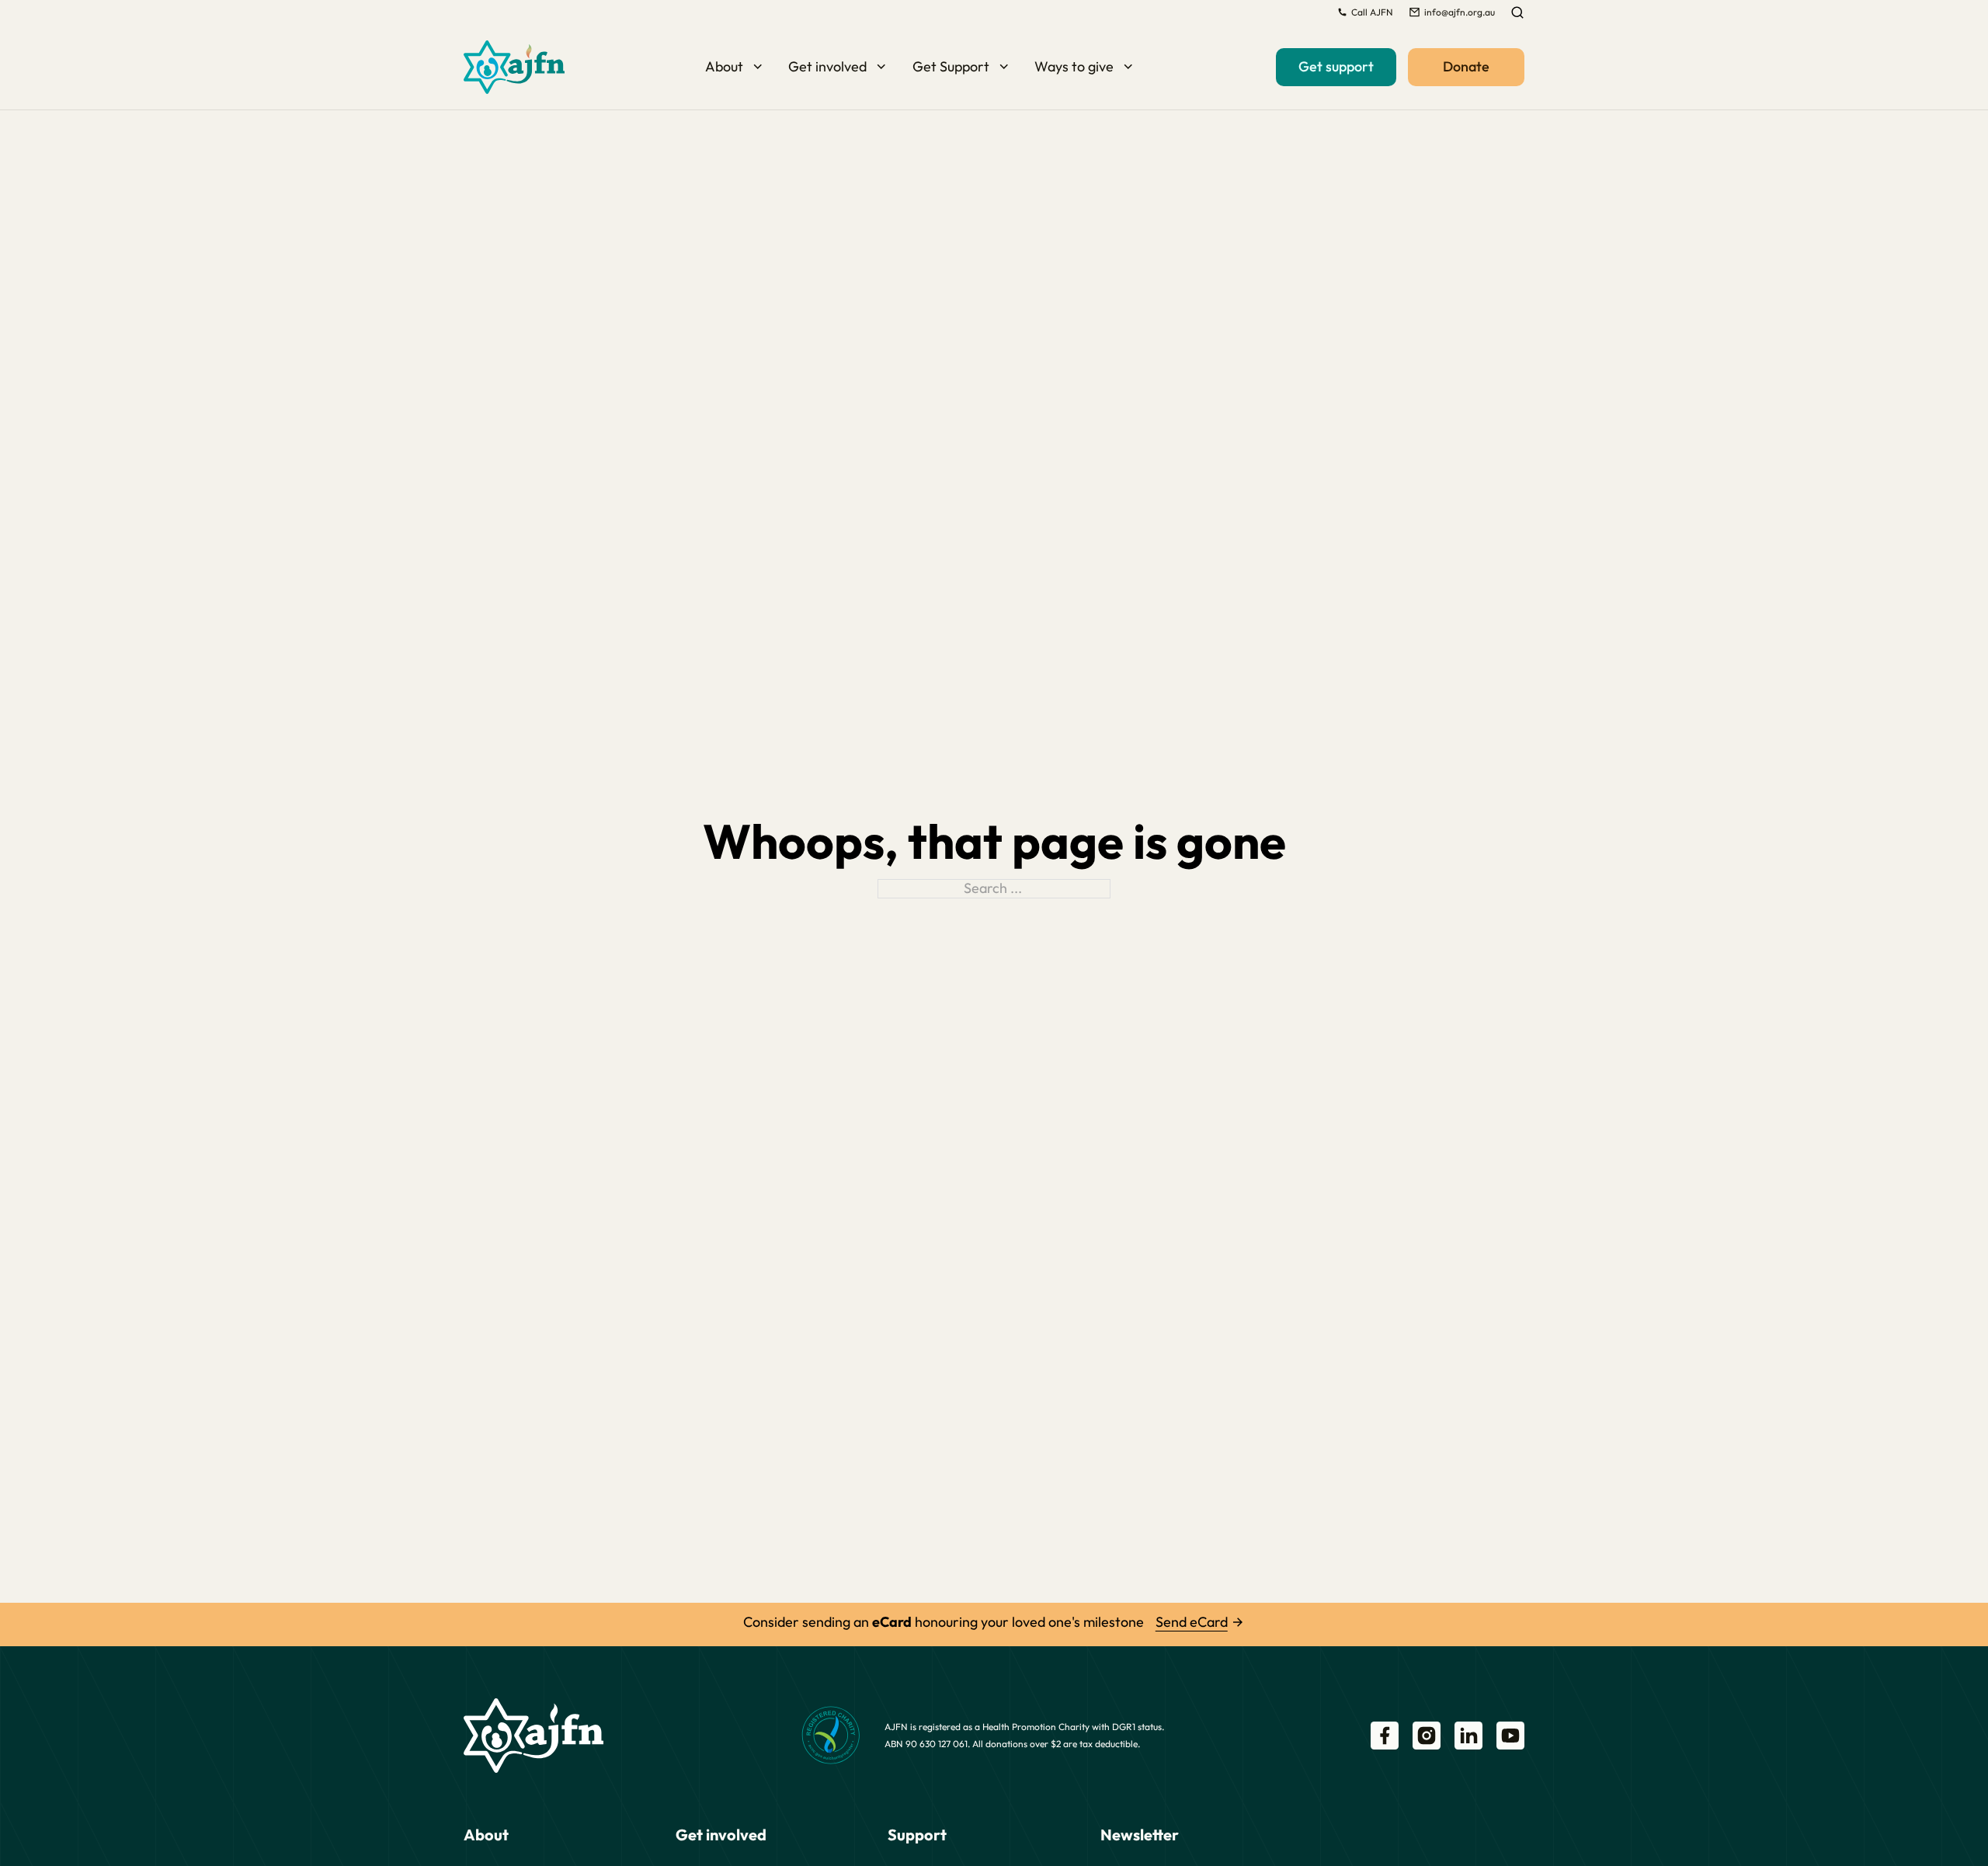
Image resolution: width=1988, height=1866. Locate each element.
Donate (1466, 66)
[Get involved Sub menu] (881, 67)
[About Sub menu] (758, 67)
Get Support (951, 66)
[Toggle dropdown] (1342, 12)
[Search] (1517, 12)
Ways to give (1074, 66)
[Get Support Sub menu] (1004, 67)
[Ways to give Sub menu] (1128, 67)
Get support (1336, 66)
